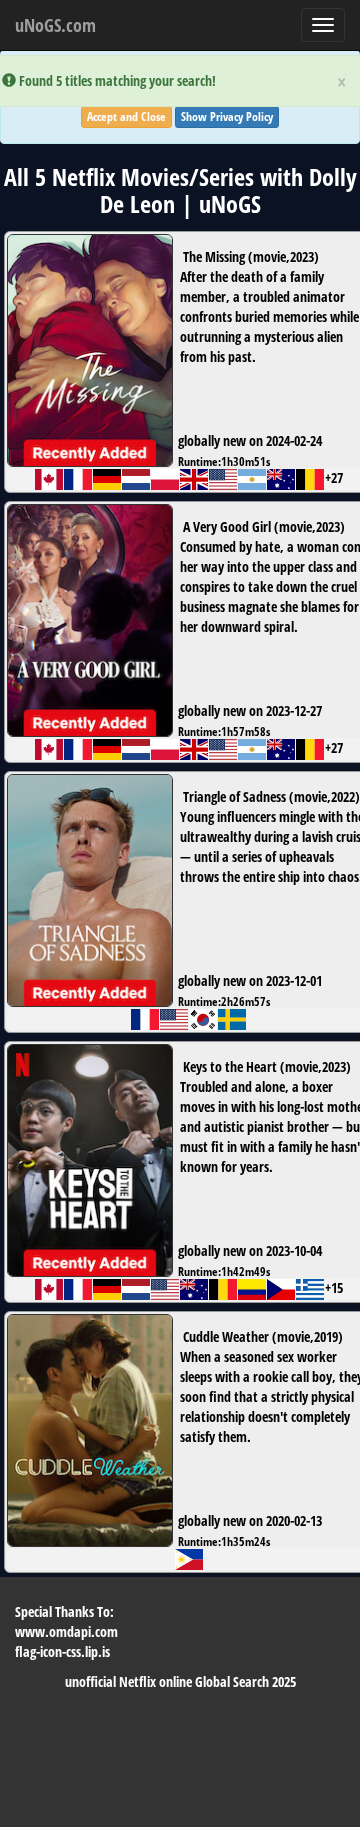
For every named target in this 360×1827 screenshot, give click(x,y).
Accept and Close (126, 116)
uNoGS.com (55, 25)
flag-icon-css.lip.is (62, 1651)
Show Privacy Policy (227, 116)
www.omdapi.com (66, 1631)
